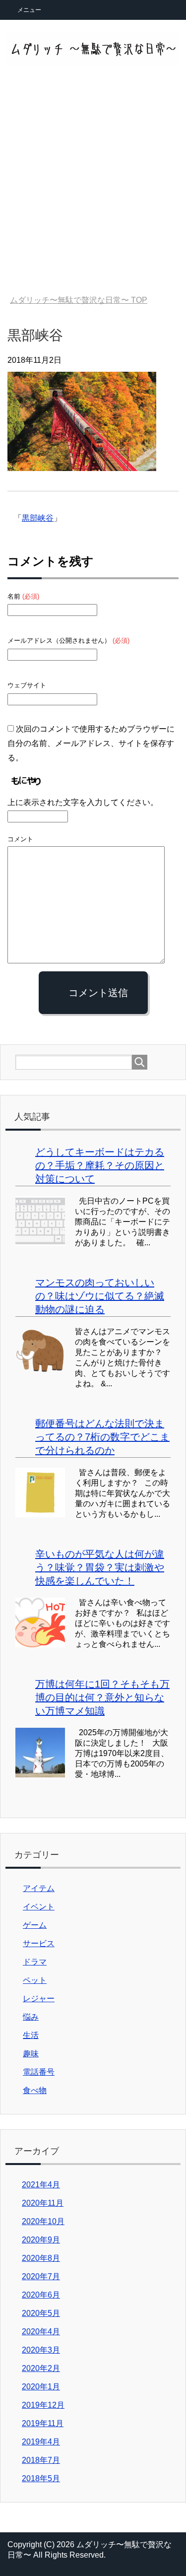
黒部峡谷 (38, 518)
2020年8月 (41, 2258)
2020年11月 (43, 2203)
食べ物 (35, 2090)
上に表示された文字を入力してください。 (83, 802)
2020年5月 (41, 2313)
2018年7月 (41, 2460)
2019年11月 (43, 2423)
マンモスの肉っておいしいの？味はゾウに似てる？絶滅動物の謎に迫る (100, 1296)
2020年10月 (43, 2221)
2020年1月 (41, 2387)
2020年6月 (41, 2295)
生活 (31, 2035)
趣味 (31, 2054)
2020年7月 (41, 2276)
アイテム (39, 1888)
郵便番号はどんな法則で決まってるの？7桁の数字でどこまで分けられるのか (102, 1437)
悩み (31, 2017)
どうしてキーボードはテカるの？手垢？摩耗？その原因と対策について (100, 1165)
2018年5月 (41, 2478)
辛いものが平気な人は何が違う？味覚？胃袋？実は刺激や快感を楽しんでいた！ (100, 1567)
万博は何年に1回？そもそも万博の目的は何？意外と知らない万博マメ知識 (102, 1697)
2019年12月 (43, 2405)
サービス (39, 1943)
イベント (39, 1907)
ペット (35, 1980)
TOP (79, 300)
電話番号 (39, 2072)
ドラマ (35, 1962)
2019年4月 (41, 2442)
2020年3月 (41, 2350)
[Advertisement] (93, 186)
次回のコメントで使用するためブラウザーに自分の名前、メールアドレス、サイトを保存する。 (91, 743)
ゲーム (35, 1925)
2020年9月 (41, 2240)
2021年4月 (41, 2185)
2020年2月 (41, 2368)
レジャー (39, 1999)
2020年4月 (41, 2332)
